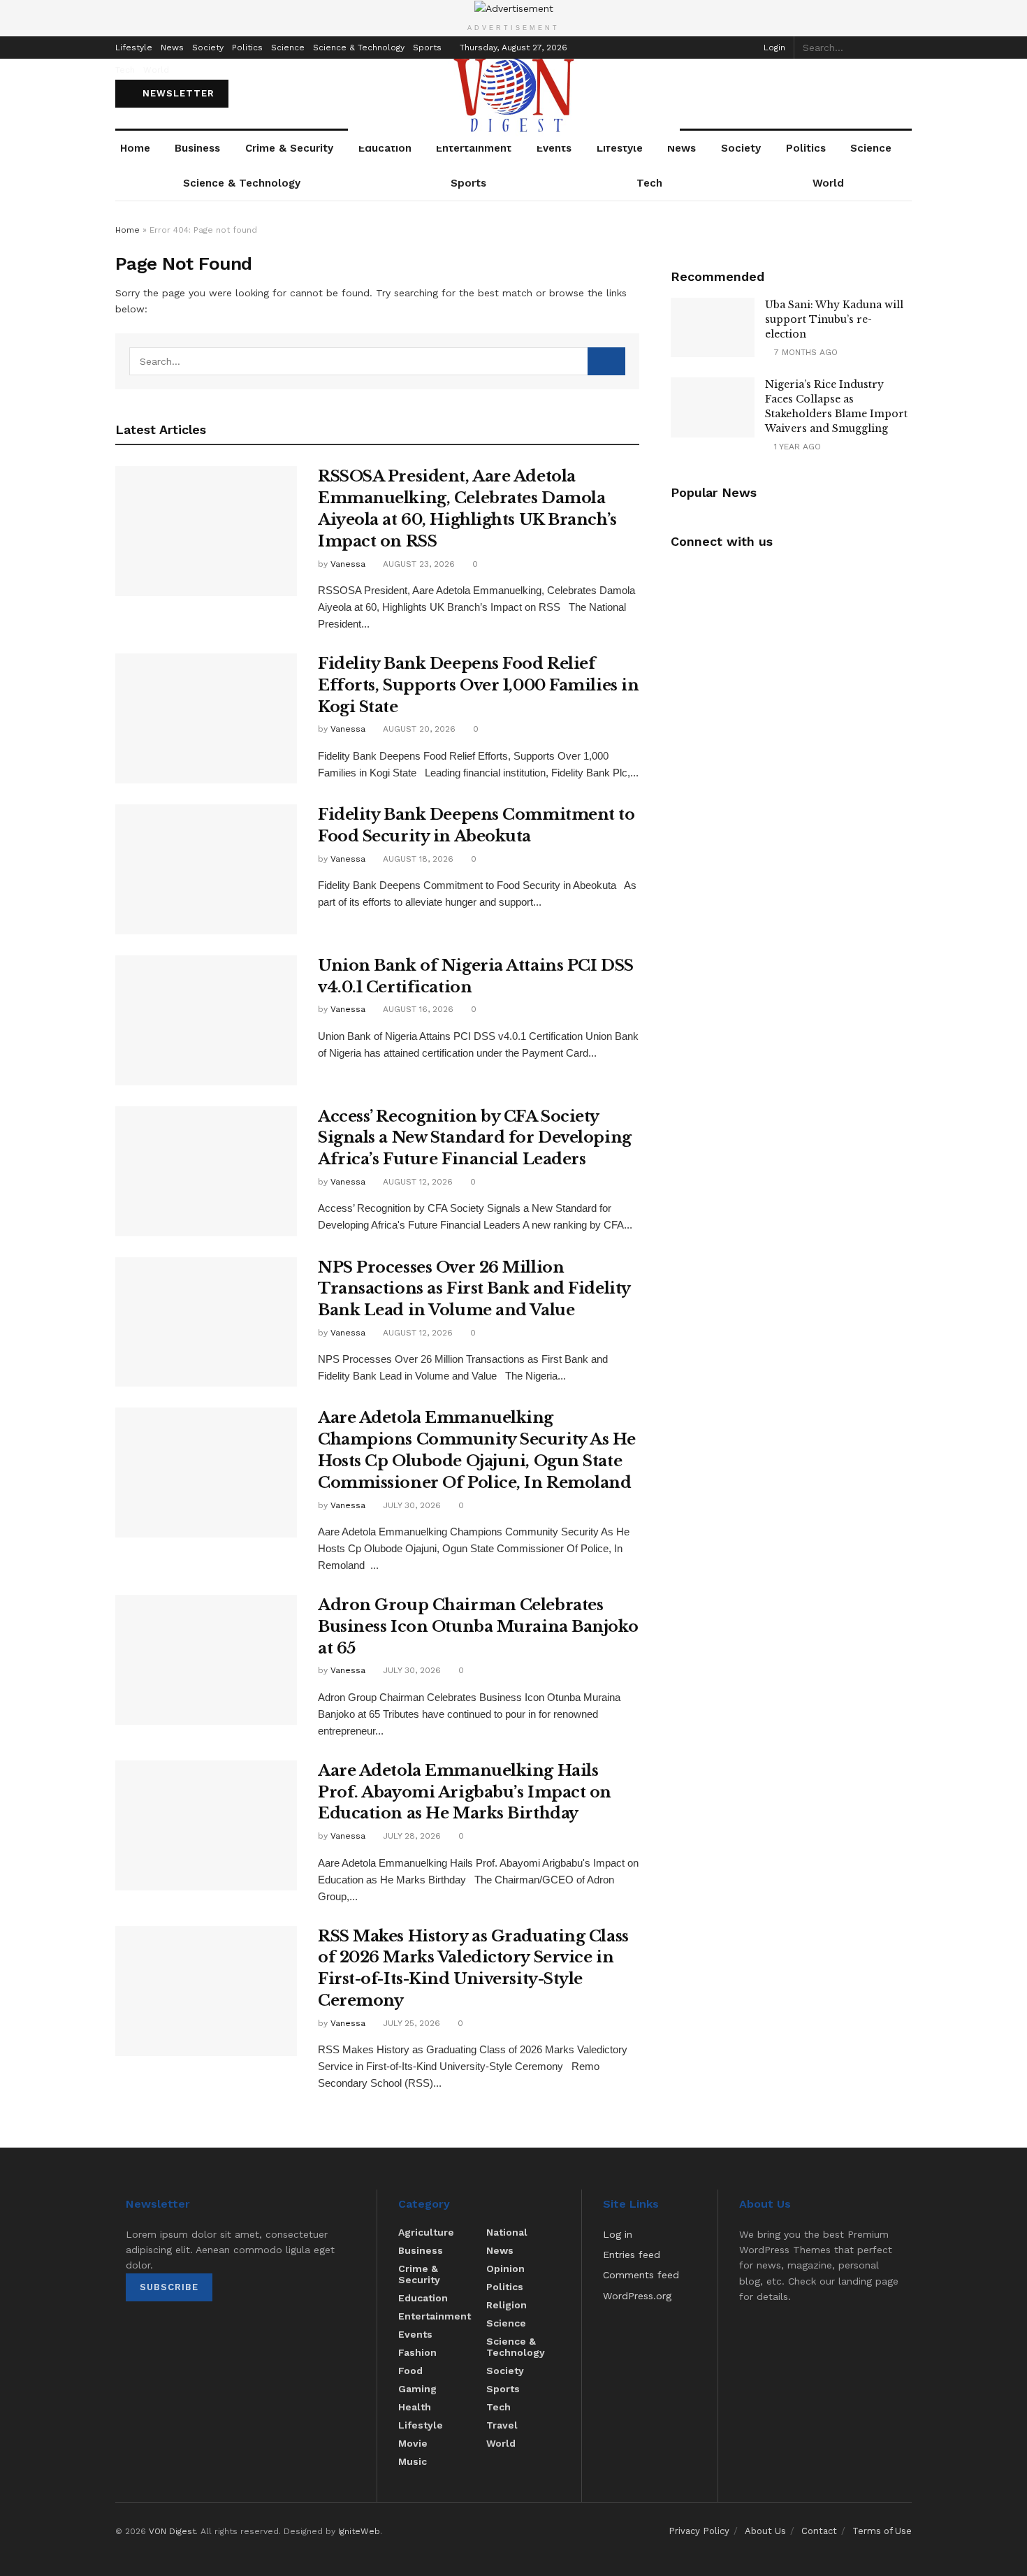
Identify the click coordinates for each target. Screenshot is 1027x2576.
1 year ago (796, 447)
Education (385, 148)
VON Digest (172, 2531)
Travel (502, 2425)
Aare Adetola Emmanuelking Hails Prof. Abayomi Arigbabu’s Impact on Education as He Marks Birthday (465, 1792)
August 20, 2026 (418, 729)
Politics (247, 48)
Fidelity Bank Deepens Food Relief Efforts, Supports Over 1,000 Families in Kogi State (478, 685)
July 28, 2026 (410, 1836)
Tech (125, 70)
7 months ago (804, 352)
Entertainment (474, 148)
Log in (618, 2234)
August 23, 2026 (417, 564)
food (410, 2371)
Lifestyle (134, 48)
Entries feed (632, 2255)
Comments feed (641, 2275)
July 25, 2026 (410, 2023)
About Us (765, 2531)
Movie (413, 2443)
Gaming (417, 2389)
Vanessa (348, 564)
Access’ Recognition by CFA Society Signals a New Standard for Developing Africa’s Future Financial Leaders (475, 1138)
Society (208, 48)
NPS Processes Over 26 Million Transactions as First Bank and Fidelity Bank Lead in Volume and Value (474, 1289)
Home (135, 148)
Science (288, 48)
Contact (819, 2531)
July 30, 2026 (410, 1505)
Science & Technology (359, 48)
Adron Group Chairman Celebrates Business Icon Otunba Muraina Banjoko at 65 (478, 1627)
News (172, 48)
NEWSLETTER (177, 93)
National (507, 2232)
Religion (507, 2305)
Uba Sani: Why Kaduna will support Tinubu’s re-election (834, 319)
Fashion (417, 2352)
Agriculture (426, 2232)
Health (415, 2407)
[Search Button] (904, 48)
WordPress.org (637, 2296)
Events (554, 148)
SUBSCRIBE (169, 2287)
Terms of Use (882, 2531)
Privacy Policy (699, 2531)
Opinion (505, 2269)
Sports (427, 48)
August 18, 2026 (417, 859)
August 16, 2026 (417, 1009)
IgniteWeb (359, 2531)
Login (773, 48)
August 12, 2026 (416, 1182)
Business (197, 148)
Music (413, 2461)
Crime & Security (289, 148)
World (156, 70)
